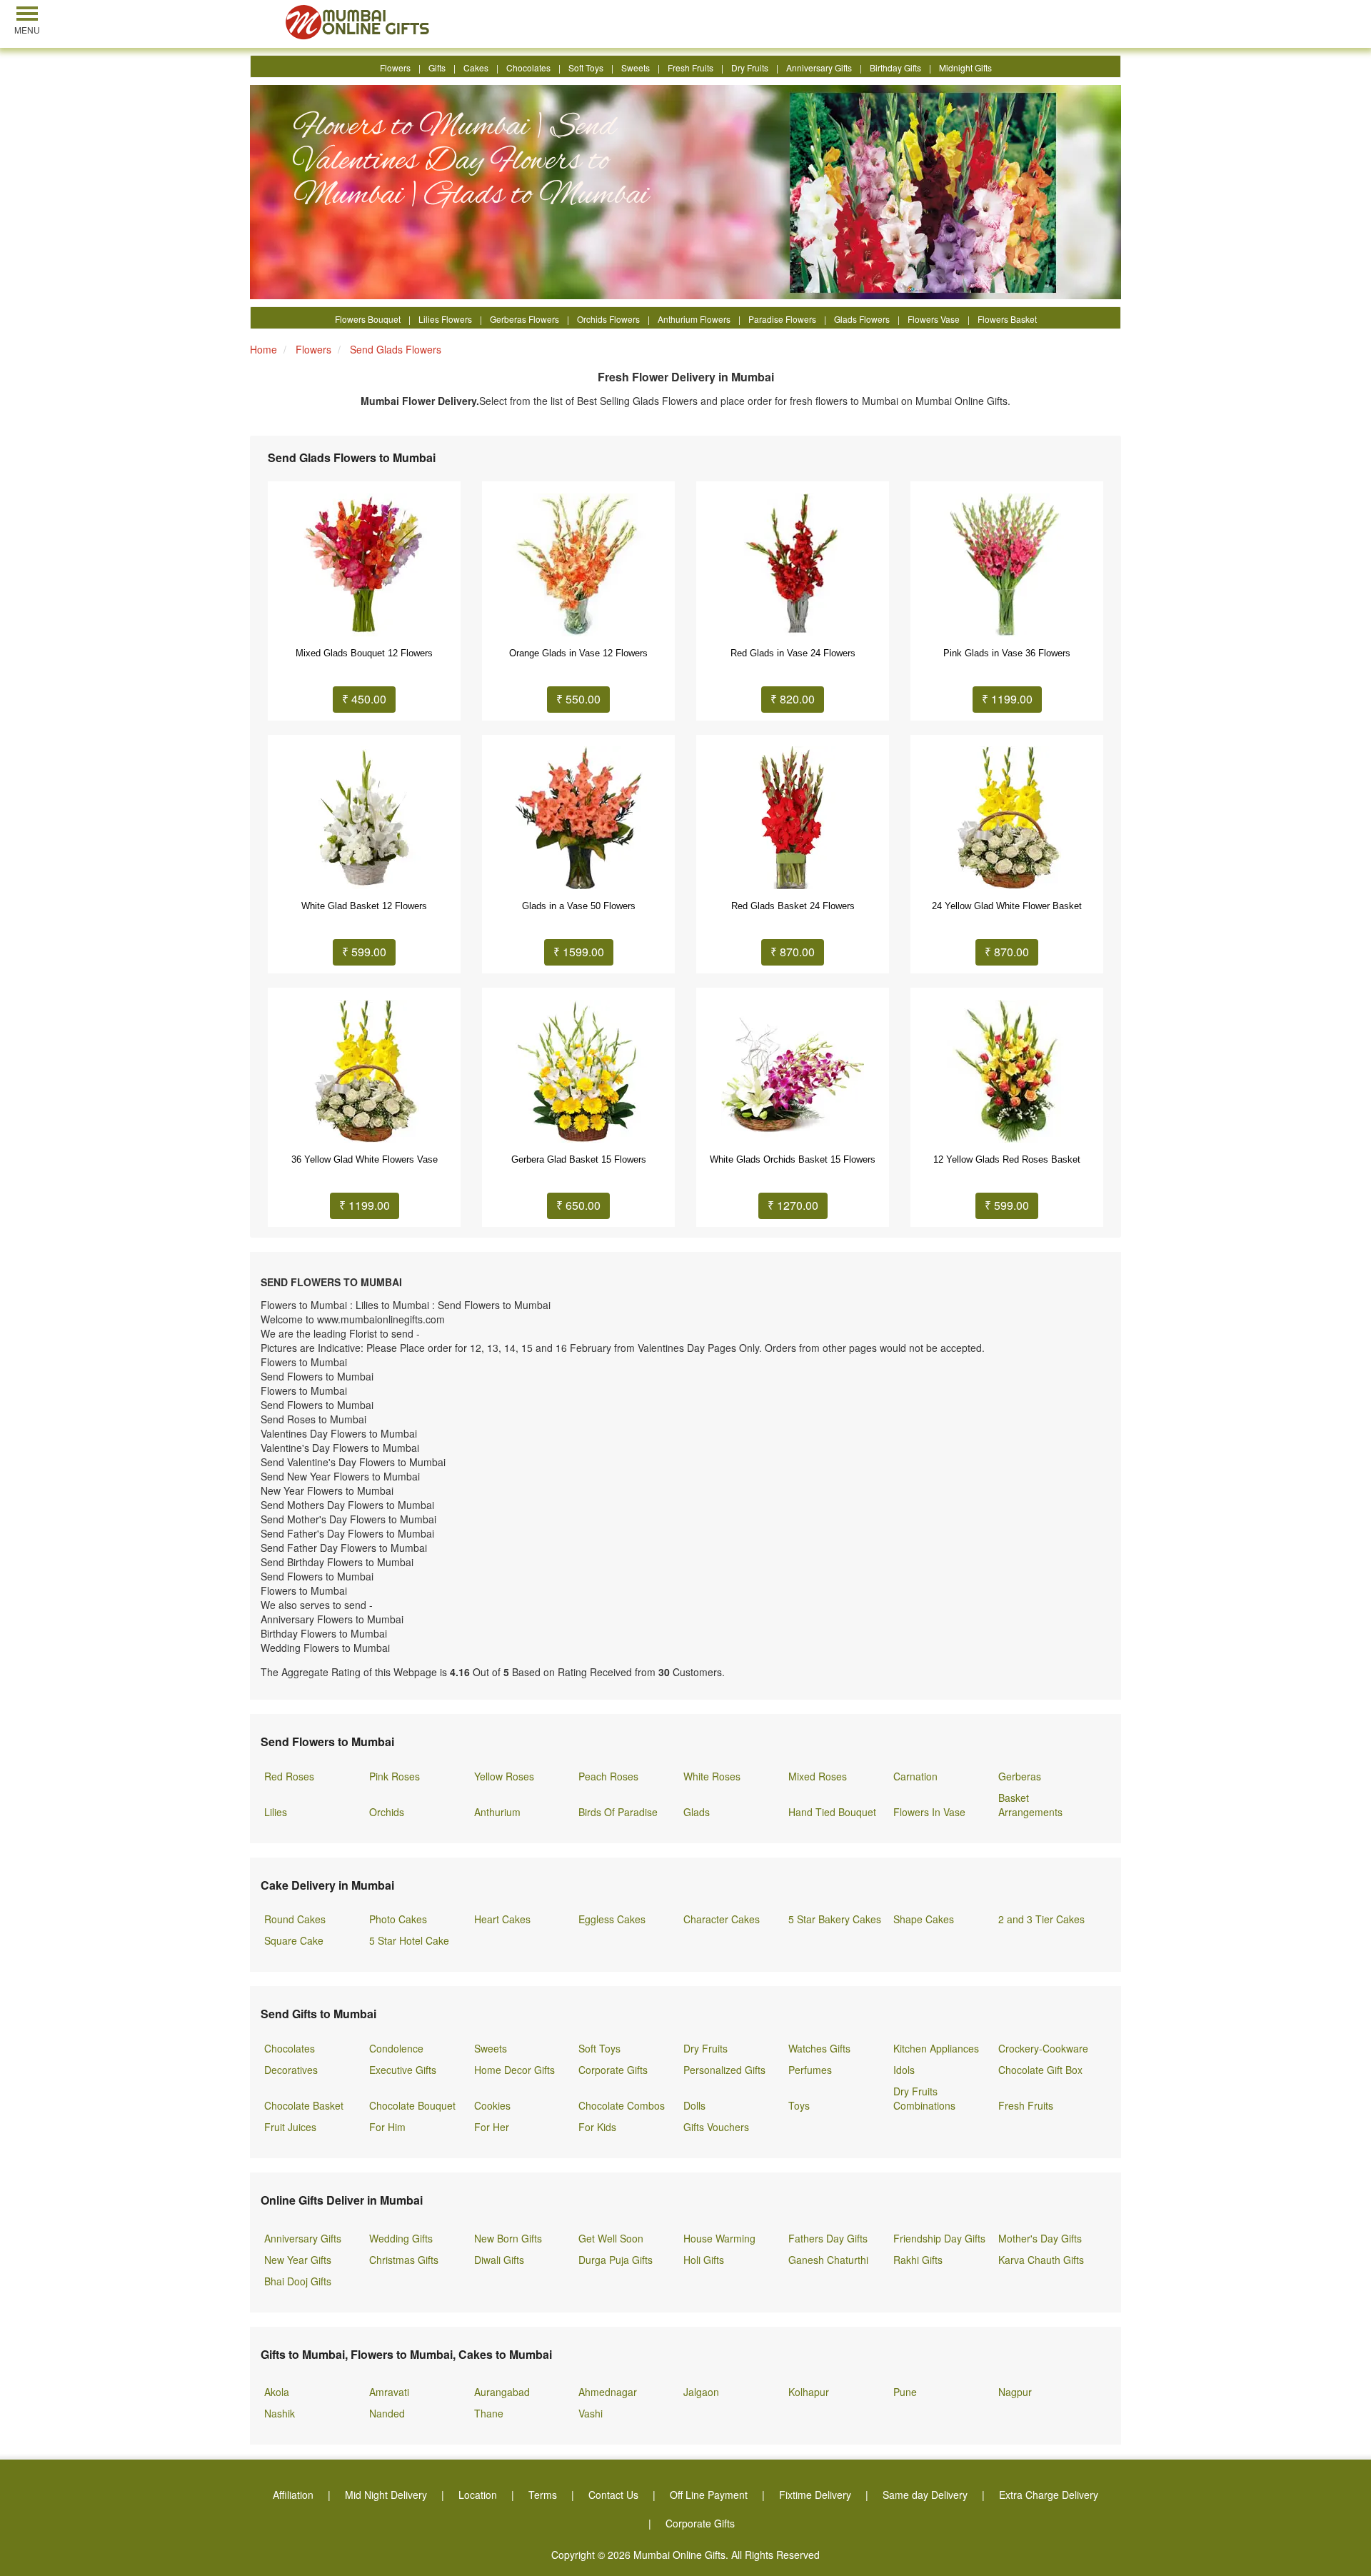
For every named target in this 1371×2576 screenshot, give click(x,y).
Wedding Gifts (401, 2238)
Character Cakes (722, 1919)
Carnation (915, 1776)
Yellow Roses (504, 1776)
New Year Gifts (298, 2260)
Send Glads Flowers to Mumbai (352, 458)
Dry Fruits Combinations (924, 2098)
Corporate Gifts (613, 2070)
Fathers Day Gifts (828, 2238)
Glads (697, 1812)
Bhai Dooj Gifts (298, 2281)
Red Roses (289, 1776)
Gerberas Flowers (524, 319)
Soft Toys (586, 67)
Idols (904, 2070)
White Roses (712, 1776)
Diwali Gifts (499, 2260)
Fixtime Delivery (815, 2495)
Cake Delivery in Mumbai (327, 1885)
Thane (489, 2413)
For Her (492, 2127)
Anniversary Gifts (819, 67)
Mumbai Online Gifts (679, 2555)
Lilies (276, 1812)
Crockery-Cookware (1043, 2048)
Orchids (387, 1812)
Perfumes (810, 2070)
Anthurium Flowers (694, 319)
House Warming (719, 2238)
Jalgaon (701, 2392)
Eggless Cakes (612, 1919)
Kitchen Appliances (936, 2048)
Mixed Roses (818, 1776)
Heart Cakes (502, 1919)
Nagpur (1015, 2392)
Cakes (476, 67)
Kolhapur (809, 2392)
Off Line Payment (709, 2495)
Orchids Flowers (608, 319)
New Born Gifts (508, 2238)
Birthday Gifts (895, 67)
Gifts (437, 67)
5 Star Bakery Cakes (835, 1919)
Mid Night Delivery (386, 2495)
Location (478, 2495)
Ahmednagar (608, 2392)
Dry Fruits (750, 67)
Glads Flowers (862, 319)
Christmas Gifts (404, 2260)
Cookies (492, 2105)
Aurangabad (502, 2392)
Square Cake (294, 1940)
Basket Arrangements (1030, 1805)
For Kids (597, 2127)
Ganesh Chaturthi (828, 2260)
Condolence (396, 2048)
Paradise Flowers (782, 319)
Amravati (389, 2392)
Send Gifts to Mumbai (318, 2014)
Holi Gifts (704, 2260)
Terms (543, 2495)
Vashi (591, 2413)
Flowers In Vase (929, 1812)
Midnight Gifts (965, 67)
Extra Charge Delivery (1049, 2495)
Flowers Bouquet (368, 319)
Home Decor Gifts (514, 2070)
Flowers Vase (934, 319)
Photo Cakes (398, 1919)
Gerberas (1020, 1776)
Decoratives (291, 2070)
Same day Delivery (925, 2495)
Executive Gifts (403, 2070)
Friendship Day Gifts (939, 2238)
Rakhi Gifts (918, 2260)
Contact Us (613, 2495)
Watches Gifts (819, 2048)
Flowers (395, 67)
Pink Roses (395, 1776)
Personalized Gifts (724, 2070)
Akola (277, 2392)
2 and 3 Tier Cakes (1041, 1919)
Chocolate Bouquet (412, 2105)
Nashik (280, 2413)
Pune (905, 2392)
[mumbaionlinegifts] (359, 22)
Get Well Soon (611, 2238)
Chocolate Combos (622, 2105)
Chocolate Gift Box (1040, 2070)
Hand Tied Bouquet (832, 1812)
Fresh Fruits (690, 67)
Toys (799, 2105)
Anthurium (497, 1812)
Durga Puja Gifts (616, 2260)
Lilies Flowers (445, 319)
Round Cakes (295, 1919)
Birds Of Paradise (618, 1812)
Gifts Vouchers (716, 2127)
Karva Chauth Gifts (1041, 2260)
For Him (387, 2127)
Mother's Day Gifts (1040, 2238)
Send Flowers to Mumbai (327, 1741)
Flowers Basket (1007, 319)
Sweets (636, 67)
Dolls (694, 2105)
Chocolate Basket (304, 2105)
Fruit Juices (290, 2127)
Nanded (387, 2413)
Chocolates (528, 67)
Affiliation (293, 2495)
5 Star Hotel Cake (409, 1940)
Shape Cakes (924, 1919)
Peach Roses (608, 1776)
